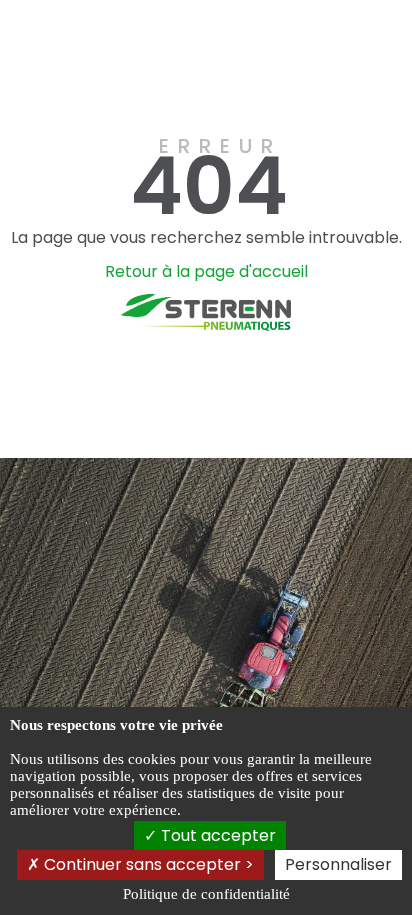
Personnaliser (338, 864)
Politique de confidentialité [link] (206, 894)
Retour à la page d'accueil (206, 271)
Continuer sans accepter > (147, 864)
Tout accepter (216, 835)
